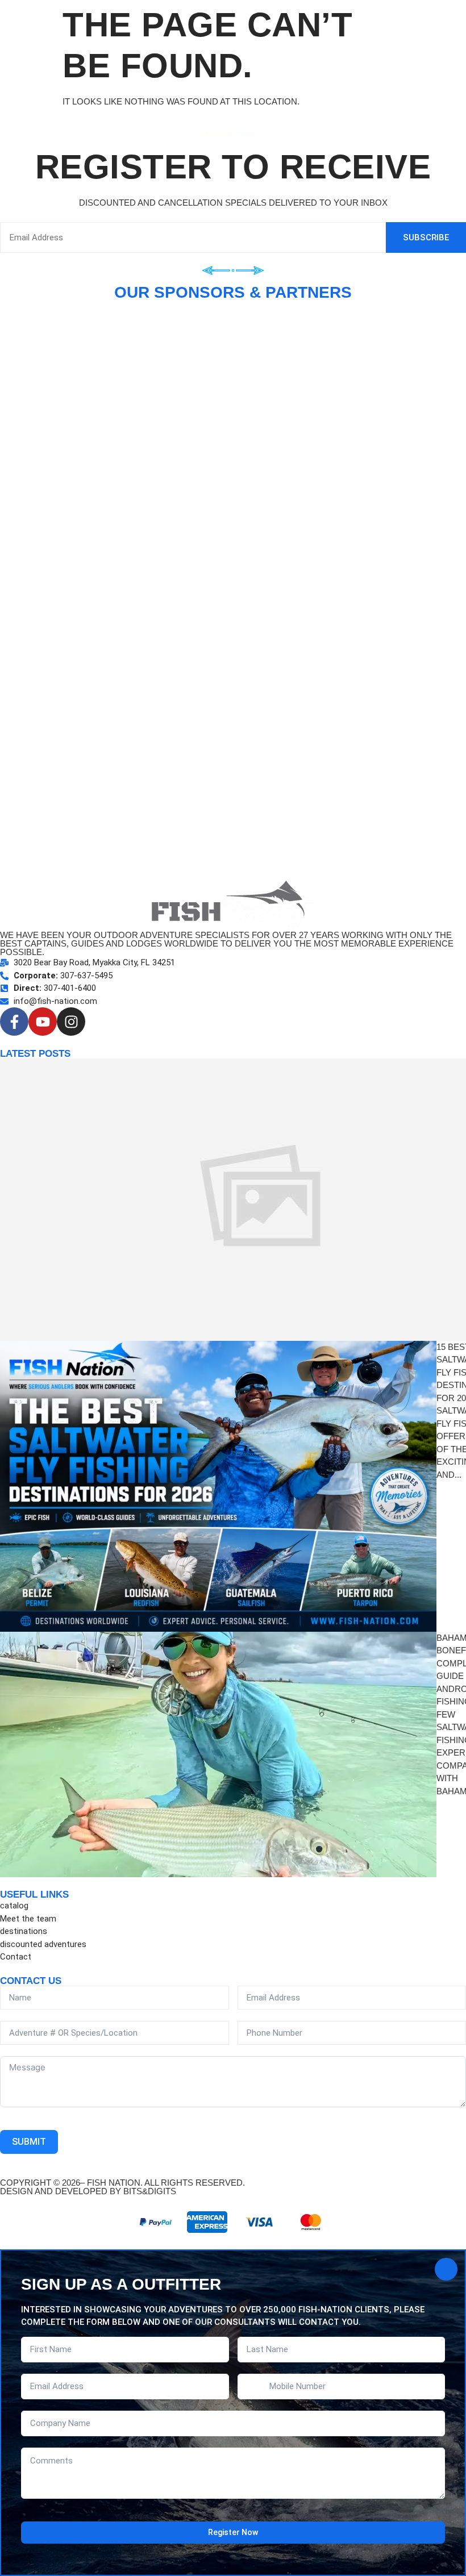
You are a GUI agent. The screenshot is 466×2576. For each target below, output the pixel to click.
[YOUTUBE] (43, 1022)
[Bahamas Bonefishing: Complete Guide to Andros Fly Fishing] (218, 1754)
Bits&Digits (150, 2191)
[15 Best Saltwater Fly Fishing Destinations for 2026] (218, 1486)
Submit (29, 2142)
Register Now (233, 2532)
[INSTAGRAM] (71, 1022)
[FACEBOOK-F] (14, 1022)
